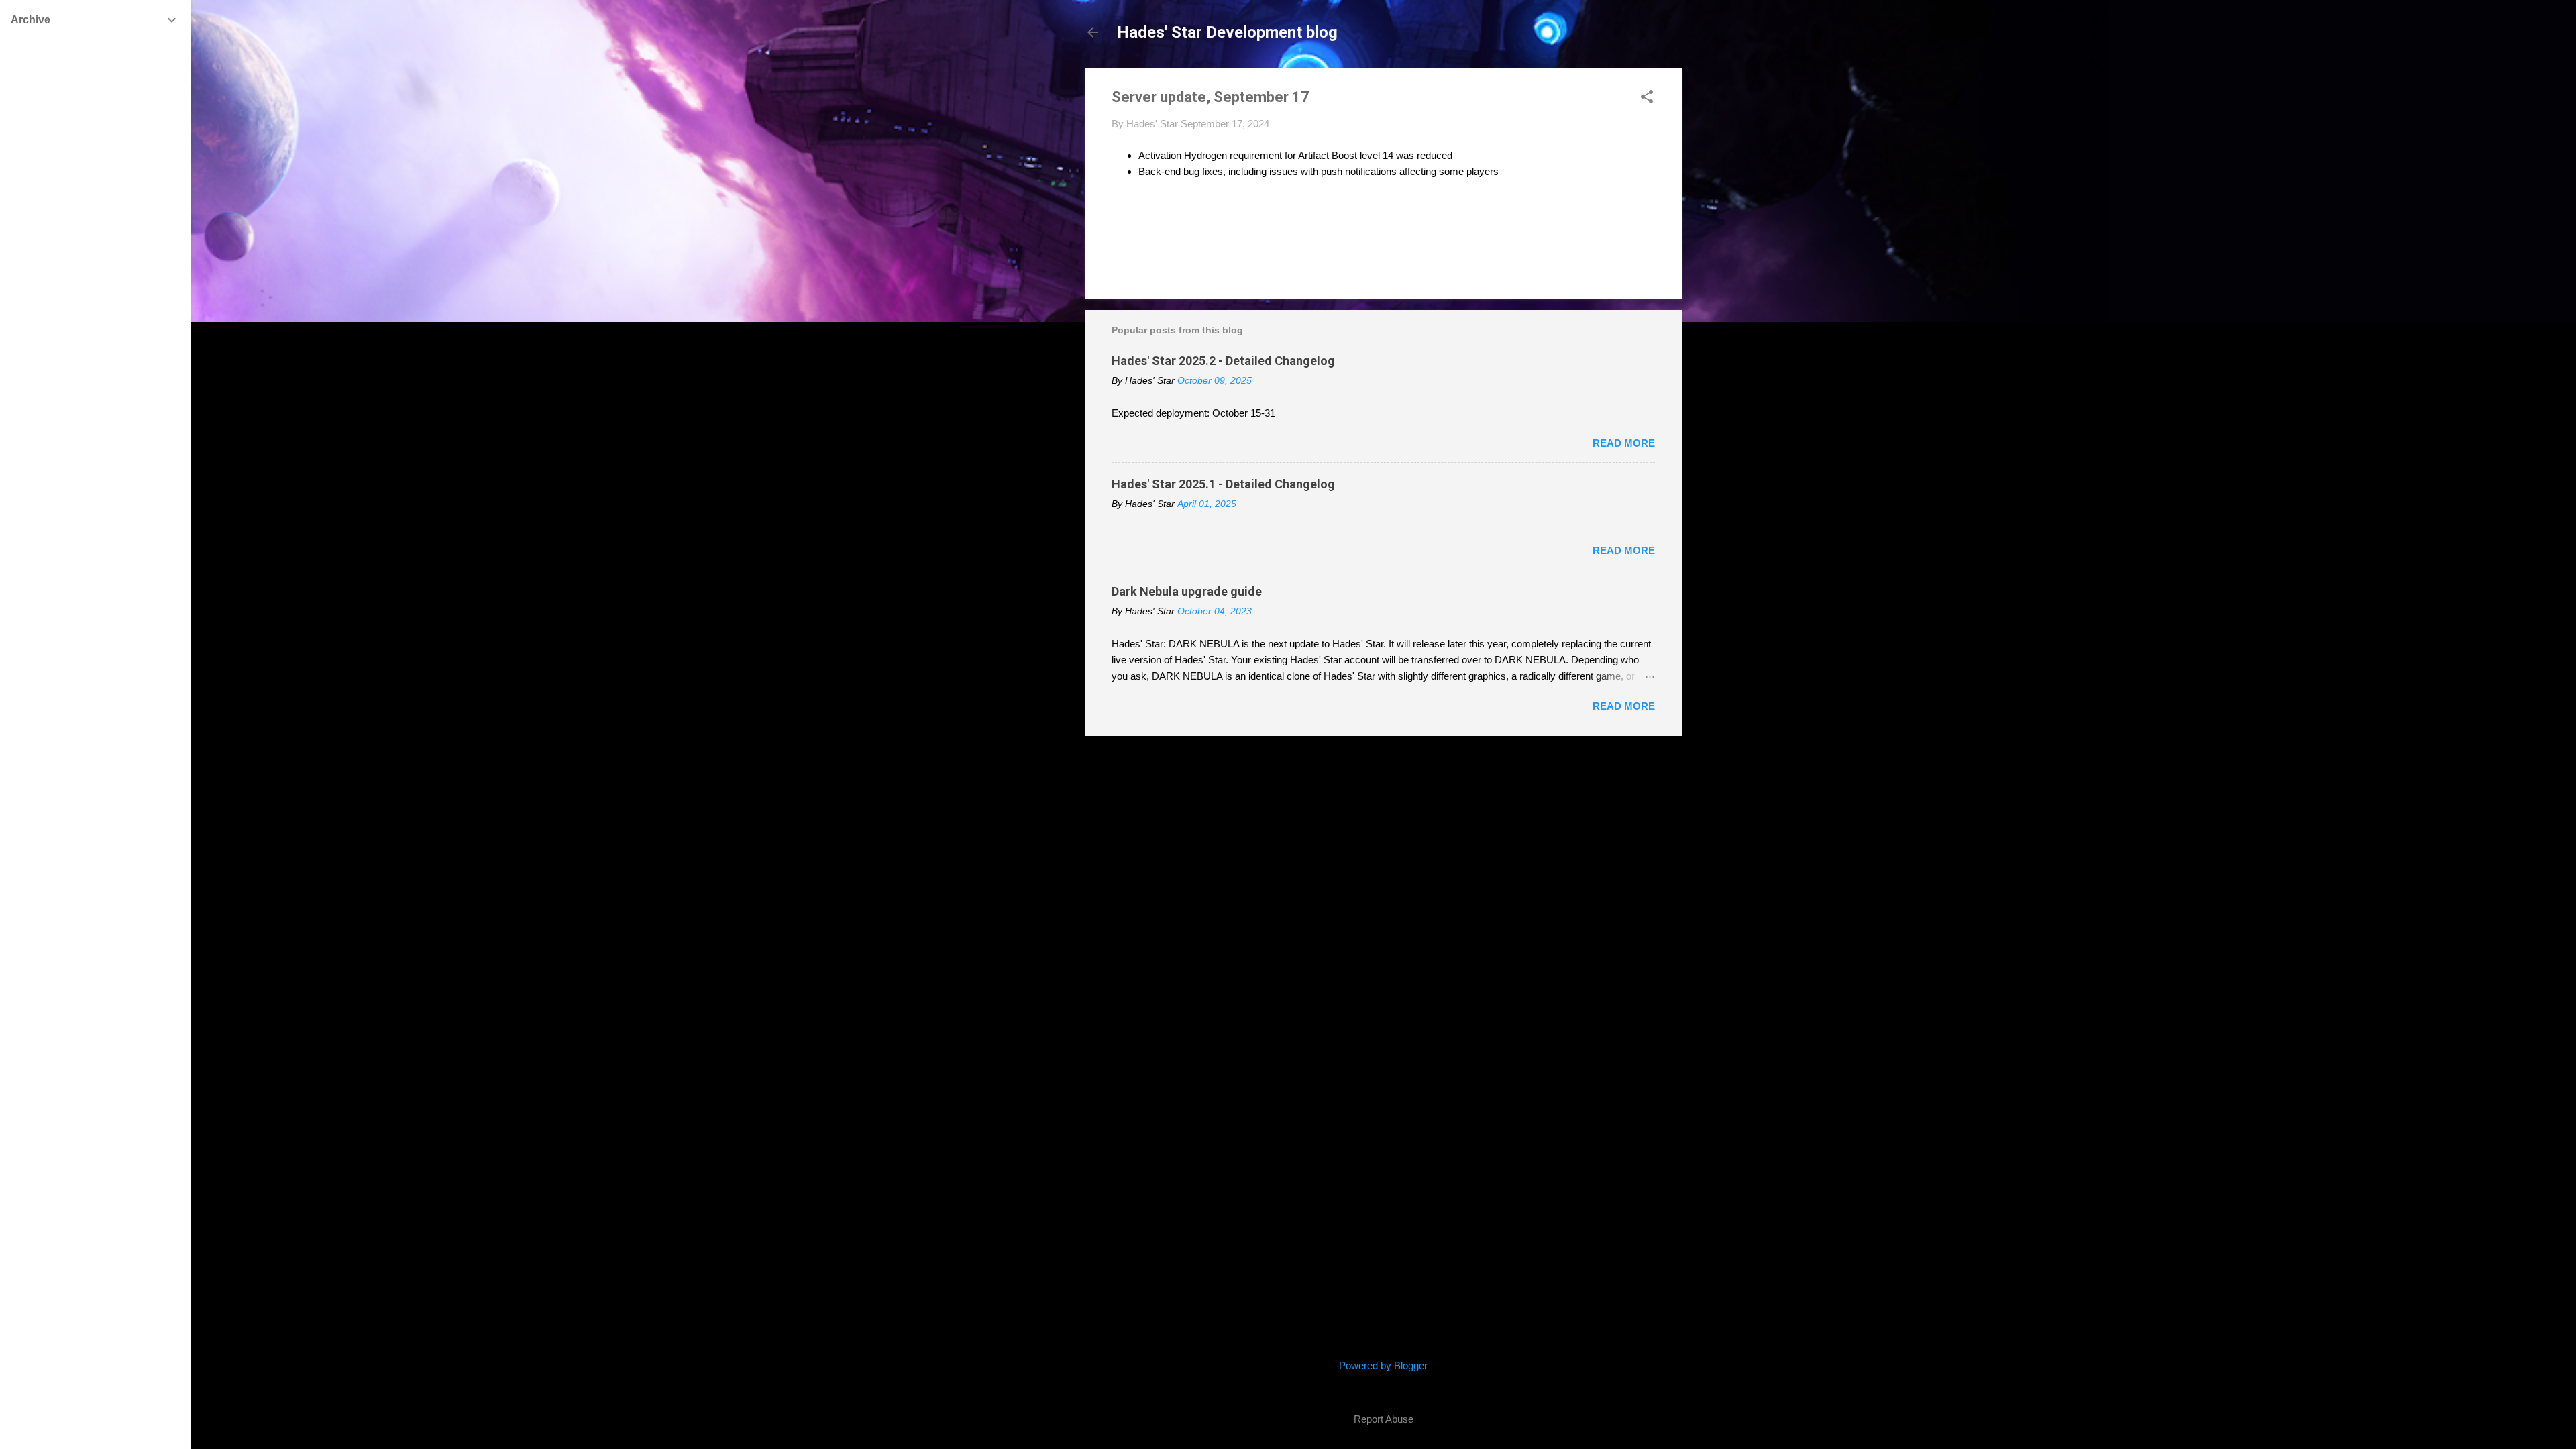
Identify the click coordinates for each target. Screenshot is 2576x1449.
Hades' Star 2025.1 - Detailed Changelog (1223, 484)
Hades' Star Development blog (1227, 32)
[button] (1647, 98)
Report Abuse (1384, 1419)
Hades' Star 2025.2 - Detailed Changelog (1223, 361)
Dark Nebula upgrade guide (1187, 591)
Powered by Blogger (1383, 1365)
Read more (1624, 443)
